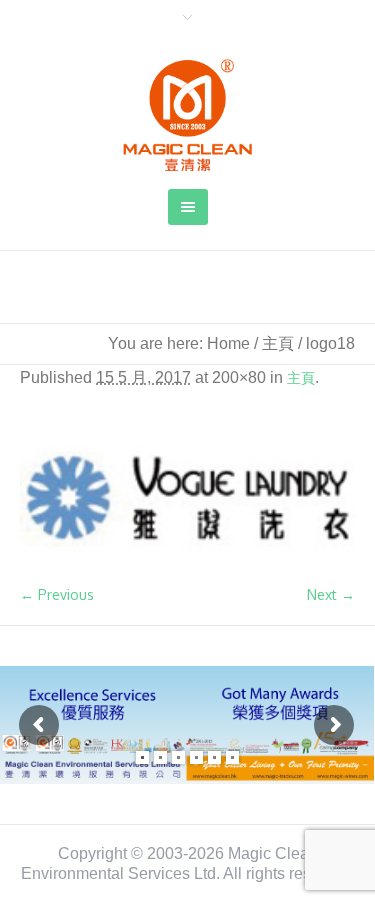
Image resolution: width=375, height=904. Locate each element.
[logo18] (187, 498)
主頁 (278, 343)
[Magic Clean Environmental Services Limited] (188, 115)
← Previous (57, 594)
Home (228, 343)
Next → (331, 594)
